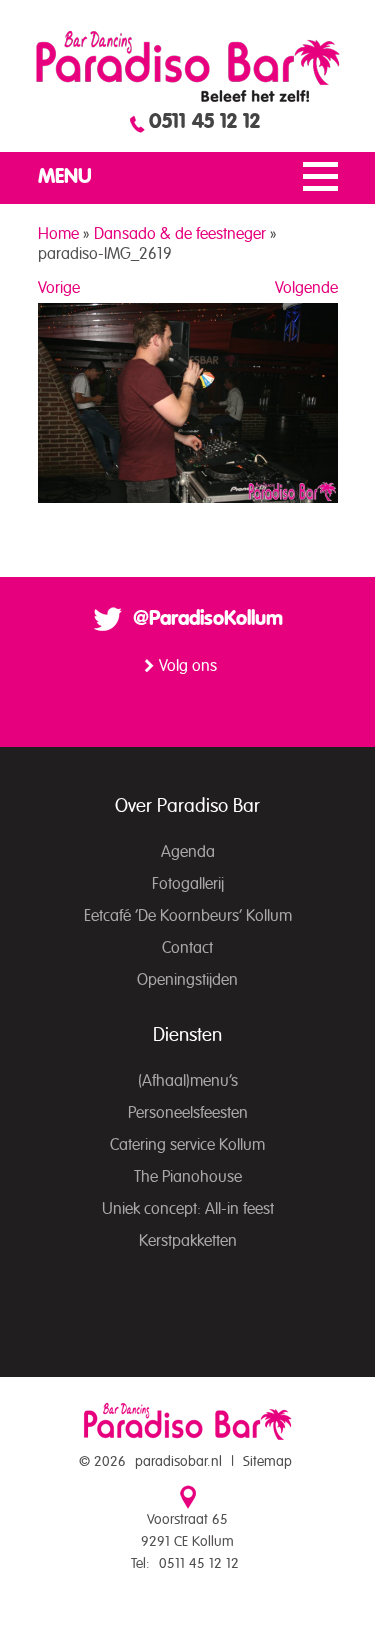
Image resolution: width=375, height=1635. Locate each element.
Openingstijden (187, 980)
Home (58, 234)
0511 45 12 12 (204, 122)
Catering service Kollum (187, 1145)
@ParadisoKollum (208, 619)
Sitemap (267, 1462)
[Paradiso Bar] (188, 66)
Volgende (306, 288)
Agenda (188, 852)
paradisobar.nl (178, 1462)
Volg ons (188, 666)
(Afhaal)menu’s (188, 1081)
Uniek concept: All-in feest (188, 1209)
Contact (187, 948)
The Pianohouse (188, 1177)
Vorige (59, 288)
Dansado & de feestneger (180, 234)
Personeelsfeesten (188, 1113)
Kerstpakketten (188, 1241)
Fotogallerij (188, 884)
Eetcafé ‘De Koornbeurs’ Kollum (188, 916)
